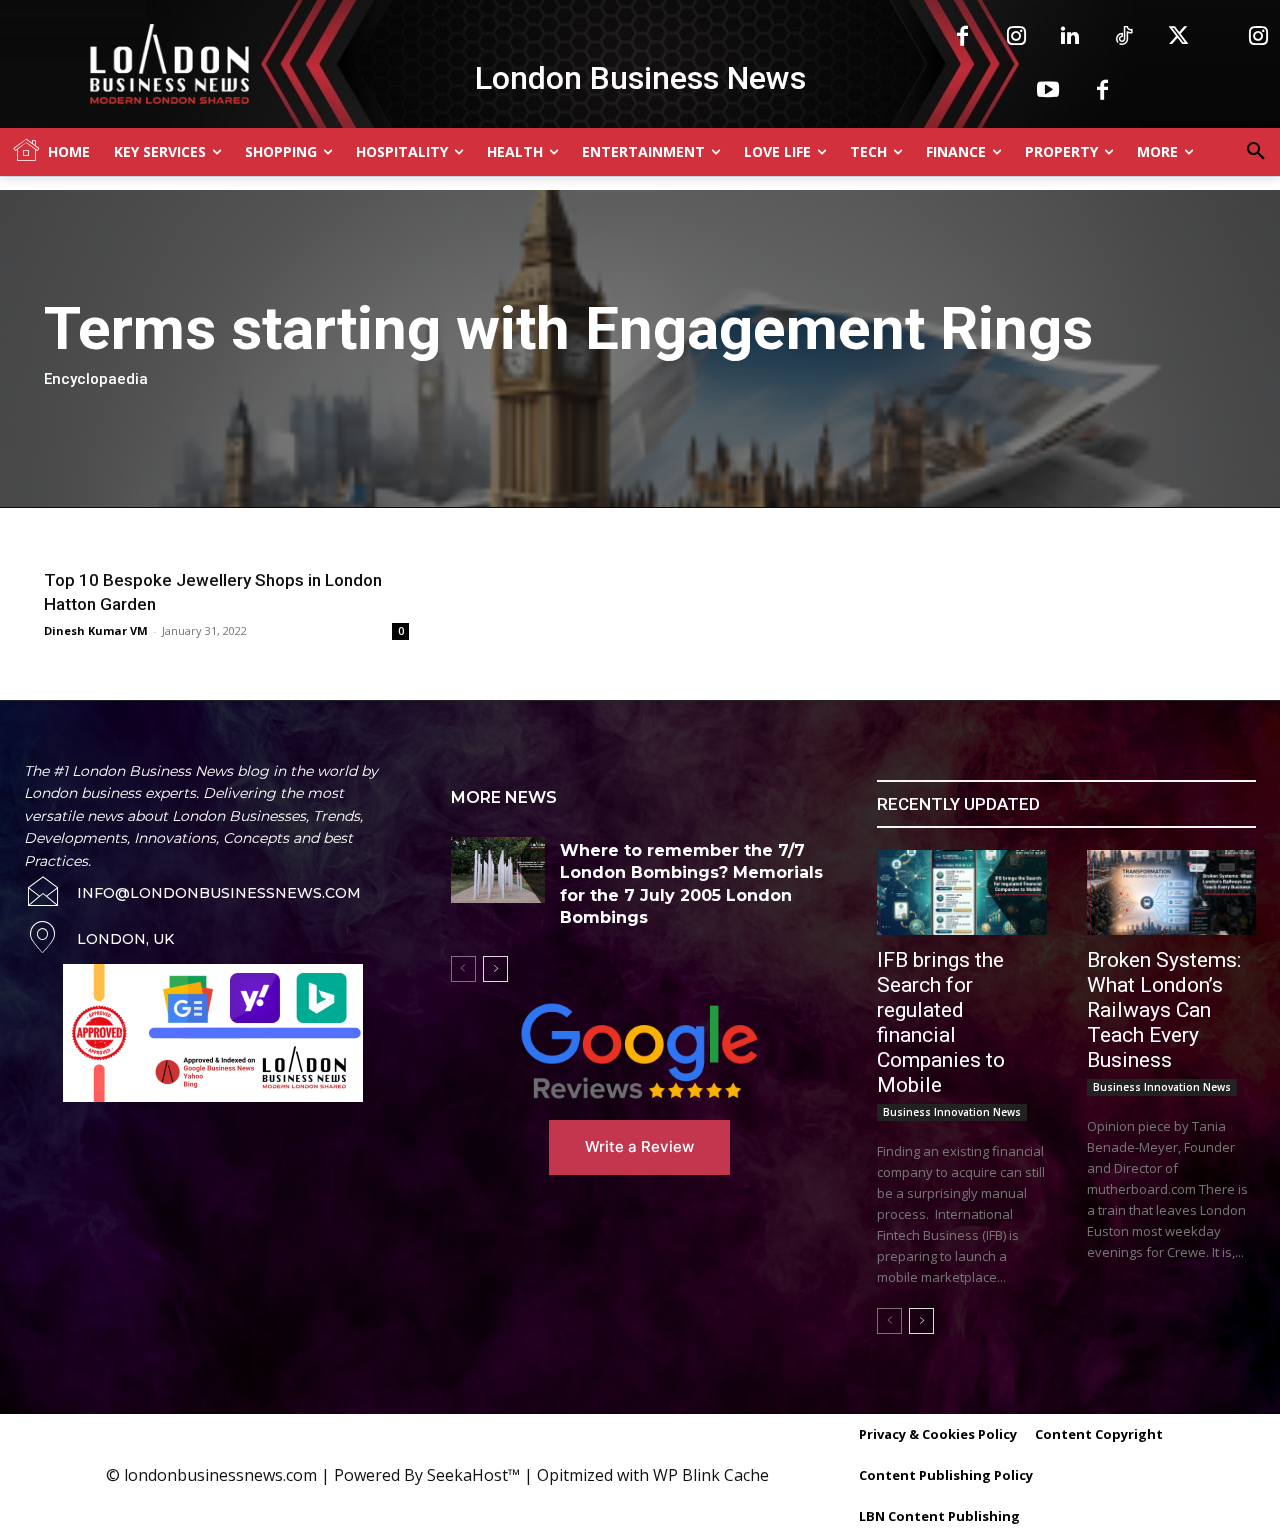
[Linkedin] (1070, 37)
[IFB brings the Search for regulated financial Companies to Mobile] (961, 892)
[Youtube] (1048, 91)
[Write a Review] (640, 1051)
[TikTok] (1124, 37)
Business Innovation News (952, 1112)
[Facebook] (962, 37)
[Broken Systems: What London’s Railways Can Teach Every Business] (1171, 892)
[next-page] (495, 969)
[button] (1256, 152)
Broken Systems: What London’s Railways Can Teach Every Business (1164, 1010)
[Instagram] (1016, 37)
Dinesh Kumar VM (96, 630)
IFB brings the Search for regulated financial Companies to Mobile (941, 1022)
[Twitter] (1178, 37)
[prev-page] (463, 969)
